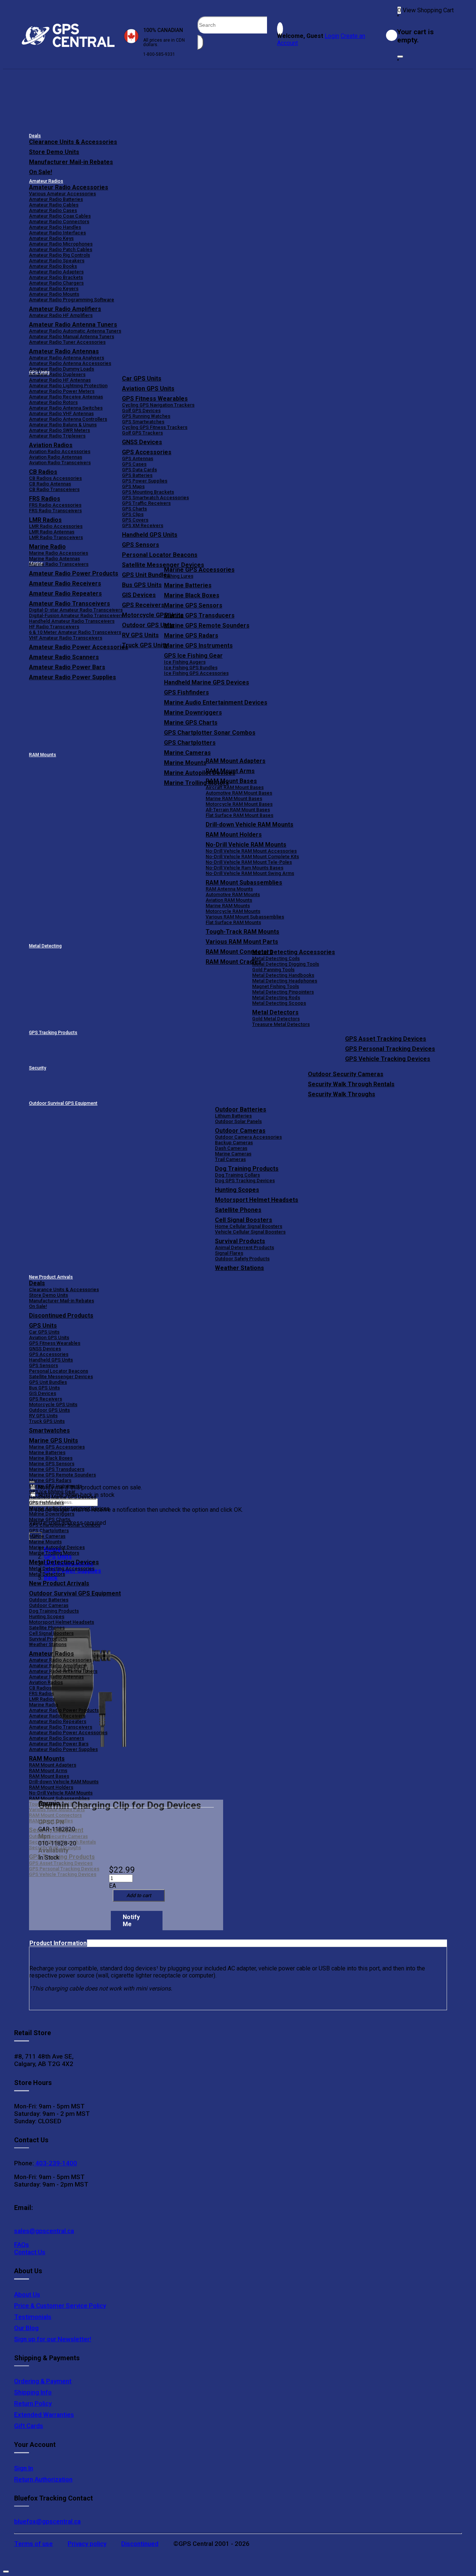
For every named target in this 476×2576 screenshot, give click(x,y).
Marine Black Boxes (192, 595)
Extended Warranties (44, 2415)
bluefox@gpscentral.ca (47, 2521)
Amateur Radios (46, 181)
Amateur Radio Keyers (54, 288)
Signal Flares (229, 1253)
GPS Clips (133, 514)
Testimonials (33, 2317)
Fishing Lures (179, 576)
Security (38, 1068)
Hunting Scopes (237, 1190)
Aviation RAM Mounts (229, 900)
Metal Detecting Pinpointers (283, 992)
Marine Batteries (188, 585)
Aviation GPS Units (148, 389)
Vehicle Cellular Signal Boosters (250, 1232)
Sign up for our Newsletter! (53, 2339)
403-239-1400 (55, 2163)
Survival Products (240, 1241)
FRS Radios (41, 1693)
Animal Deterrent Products (245, 1247)
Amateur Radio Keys (51, 238)
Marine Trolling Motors (54, 1553)
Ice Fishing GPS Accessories (196, 673)
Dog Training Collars (237, 1175)
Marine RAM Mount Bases (234, 798)
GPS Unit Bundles (48, 1382)
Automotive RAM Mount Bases (239, 793)
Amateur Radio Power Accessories (68, 1733)
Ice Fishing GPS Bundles (191, 668)
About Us (27, 2294)
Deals (35, 136)
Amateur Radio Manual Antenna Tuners (72, 336)
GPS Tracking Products (53, 1033)
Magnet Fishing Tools (276, 986)
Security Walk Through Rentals (351, 1084)
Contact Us (30, 2252)
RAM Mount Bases (231, 781)
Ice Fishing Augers (185, 662)
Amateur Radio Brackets (56, 277)
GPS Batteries (137, 475)
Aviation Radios (46, 1682)
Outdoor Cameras (240, 1131)
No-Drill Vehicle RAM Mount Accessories (251, 851)
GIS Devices (43, 1393)
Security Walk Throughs (342, 1094)
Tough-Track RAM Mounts (242, 932)
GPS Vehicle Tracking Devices (388, 1059)
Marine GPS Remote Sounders (207, 625)
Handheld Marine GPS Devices (207, 682)
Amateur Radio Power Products (64, 1710)
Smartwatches (49, 1430)
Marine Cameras (187, 753)
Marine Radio (44, 1705)
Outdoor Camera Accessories (248, 1137)
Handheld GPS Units (150, 535)
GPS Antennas (138, 458)
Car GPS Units (142, 378)
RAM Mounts (43, 755)
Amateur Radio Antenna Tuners (73, 325)
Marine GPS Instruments (198, 646)
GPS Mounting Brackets (148, 492)
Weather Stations (239, 1268)
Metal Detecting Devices (64, 1562)
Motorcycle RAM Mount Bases (239, 804)
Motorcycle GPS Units (53, 1404)
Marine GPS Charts (191, 723)
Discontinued (140, 2544)
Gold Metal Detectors (276, 1019)
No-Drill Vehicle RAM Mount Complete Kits (252, 856)
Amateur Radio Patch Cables (61, 249)
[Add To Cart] (139, 1895)
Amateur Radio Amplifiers (65, 309)
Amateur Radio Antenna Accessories (70, 363)
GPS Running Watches (146, 416)
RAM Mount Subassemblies (244, 883)
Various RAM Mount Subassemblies (245, 917)
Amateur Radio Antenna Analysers (67, 358)
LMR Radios (42, 1699)
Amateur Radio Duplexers (57, 374)
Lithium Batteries (233, 1116)
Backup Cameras (234, 1143)
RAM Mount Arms (230, 771)
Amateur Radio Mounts (54, 294)
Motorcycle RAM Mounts (233, 911)
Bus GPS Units (44, 1388)
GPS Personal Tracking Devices (390, 1049)
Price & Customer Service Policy (60, 2306)
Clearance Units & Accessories (73, 142)
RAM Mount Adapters (236, 761)
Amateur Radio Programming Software (72, 300)
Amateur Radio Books (53, 266)
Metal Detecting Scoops (279, 1003)
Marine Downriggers (193, 713)
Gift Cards (29, 2426)
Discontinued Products (61, 1316)
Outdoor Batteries (241, 1109)
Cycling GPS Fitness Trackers (155, 427)
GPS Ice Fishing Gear (193, 656)
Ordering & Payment (43, 2381)
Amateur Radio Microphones (61, 244)
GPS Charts (134, 509)
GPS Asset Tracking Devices (386, 1039)
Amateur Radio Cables (54, 205)
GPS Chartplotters (190, 743)
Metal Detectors (275, 1012)
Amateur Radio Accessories (69, 187)
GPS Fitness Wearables (155, 399)
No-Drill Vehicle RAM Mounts (246, 845)
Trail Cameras (230, 1159)
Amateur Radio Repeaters (58, 1721)
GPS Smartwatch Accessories (155, 498)
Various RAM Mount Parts (242, 942)
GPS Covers (135, 520)
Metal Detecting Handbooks (283, 975)
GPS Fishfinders (186, 692)
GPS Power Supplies (145, 481)
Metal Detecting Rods (276, 997)
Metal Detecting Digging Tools (286, 964)
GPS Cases (134, 464)
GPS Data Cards (139, 470)
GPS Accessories (147, 452)
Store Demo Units (54, 152)
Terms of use (33, 2544)
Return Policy (33, 2403)
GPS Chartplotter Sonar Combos (210, 733)
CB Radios (40, 1688)
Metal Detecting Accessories (294, 952)
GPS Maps (133, 486)
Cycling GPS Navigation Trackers (158, 405)
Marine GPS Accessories (199, 570)
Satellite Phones (238, 1210)
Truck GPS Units (47, 1421)
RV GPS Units (43, 1416)
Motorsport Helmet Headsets (257, 1200)
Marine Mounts (45, 1542)
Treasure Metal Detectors (281, 1024)
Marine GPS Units (54, 1441)
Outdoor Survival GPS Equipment (63, 1103)
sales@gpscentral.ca (44, 2231)
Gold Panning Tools (273, 970)
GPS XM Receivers (143, 525)
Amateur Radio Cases (53, 210)
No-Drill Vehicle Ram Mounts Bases (245, 868)
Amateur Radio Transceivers (61, 1727)
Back (51, 1578)
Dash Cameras (231, 1148)
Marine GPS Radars (191, 636)
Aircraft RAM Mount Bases (235, 787)
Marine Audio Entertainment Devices (216, 702)
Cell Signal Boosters (244, 1220)
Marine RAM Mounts (228, 906)
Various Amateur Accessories (62, 194)
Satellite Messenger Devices (163, 565)
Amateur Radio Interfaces (57, 233)
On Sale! (41, 172)
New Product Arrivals (51, 1277)
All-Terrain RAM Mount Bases (238, 810)
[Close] (400, 57)
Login (332, 36)
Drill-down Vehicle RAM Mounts (250, 825)
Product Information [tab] (58, 1943)
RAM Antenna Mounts (229, 889)
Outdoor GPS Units (49, 1410)
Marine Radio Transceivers (59, 564)
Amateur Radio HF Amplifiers (61, 315)
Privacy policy (87, 2544)
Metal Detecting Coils (276, 958)
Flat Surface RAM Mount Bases (239, 815)
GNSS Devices (142, 442)
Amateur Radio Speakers (57, 261)
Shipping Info (33, 2392)
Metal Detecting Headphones (285, 981)
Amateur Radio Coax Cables (60, 216)
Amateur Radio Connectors (59, 222)
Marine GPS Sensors (193, 605)
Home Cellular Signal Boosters (249, 1226)
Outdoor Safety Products (242, 1259)
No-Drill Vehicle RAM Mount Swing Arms (250, 873)
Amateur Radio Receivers (57, 1716)
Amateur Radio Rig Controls (59, 255)
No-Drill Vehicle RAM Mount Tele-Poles (249, 862)
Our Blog (26, 2328)
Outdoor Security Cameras (346, 1074)
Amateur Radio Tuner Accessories (67, 342)
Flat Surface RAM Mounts (233, 922)
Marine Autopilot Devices (57, 1547)
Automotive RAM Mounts (233, 894)
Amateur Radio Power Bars (59, 1744)
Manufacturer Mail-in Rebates (71, 162)
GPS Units (43, 1326)
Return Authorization (43, 2479)
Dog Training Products (247, 1169)
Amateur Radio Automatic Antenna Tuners (75, 331)
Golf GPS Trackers (142, 433)
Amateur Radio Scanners (57, 1738)
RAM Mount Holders (234, 835)
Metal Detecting (45, 946)
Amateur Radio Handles (55, 227)
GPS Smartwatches (143, 422)
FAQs (22, 2245)
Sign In (24, 2468)
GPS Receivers (46, 1399)
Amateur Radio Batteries (56, 199)
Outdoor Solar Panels (238, 1121)
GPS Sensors (141, 545)
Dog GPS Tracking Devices (245, 1180)
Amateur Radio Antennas (64, 351)
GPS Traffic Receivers (146, 503)
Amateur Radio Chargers (56, 283)
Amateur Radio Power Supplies (63, 1749)
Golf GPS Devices (141, 410)
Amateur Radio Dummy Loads (62, 369)
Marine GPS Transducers (199, 615)
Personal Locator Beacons (160, 555)
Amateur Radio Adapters (56, 272)
